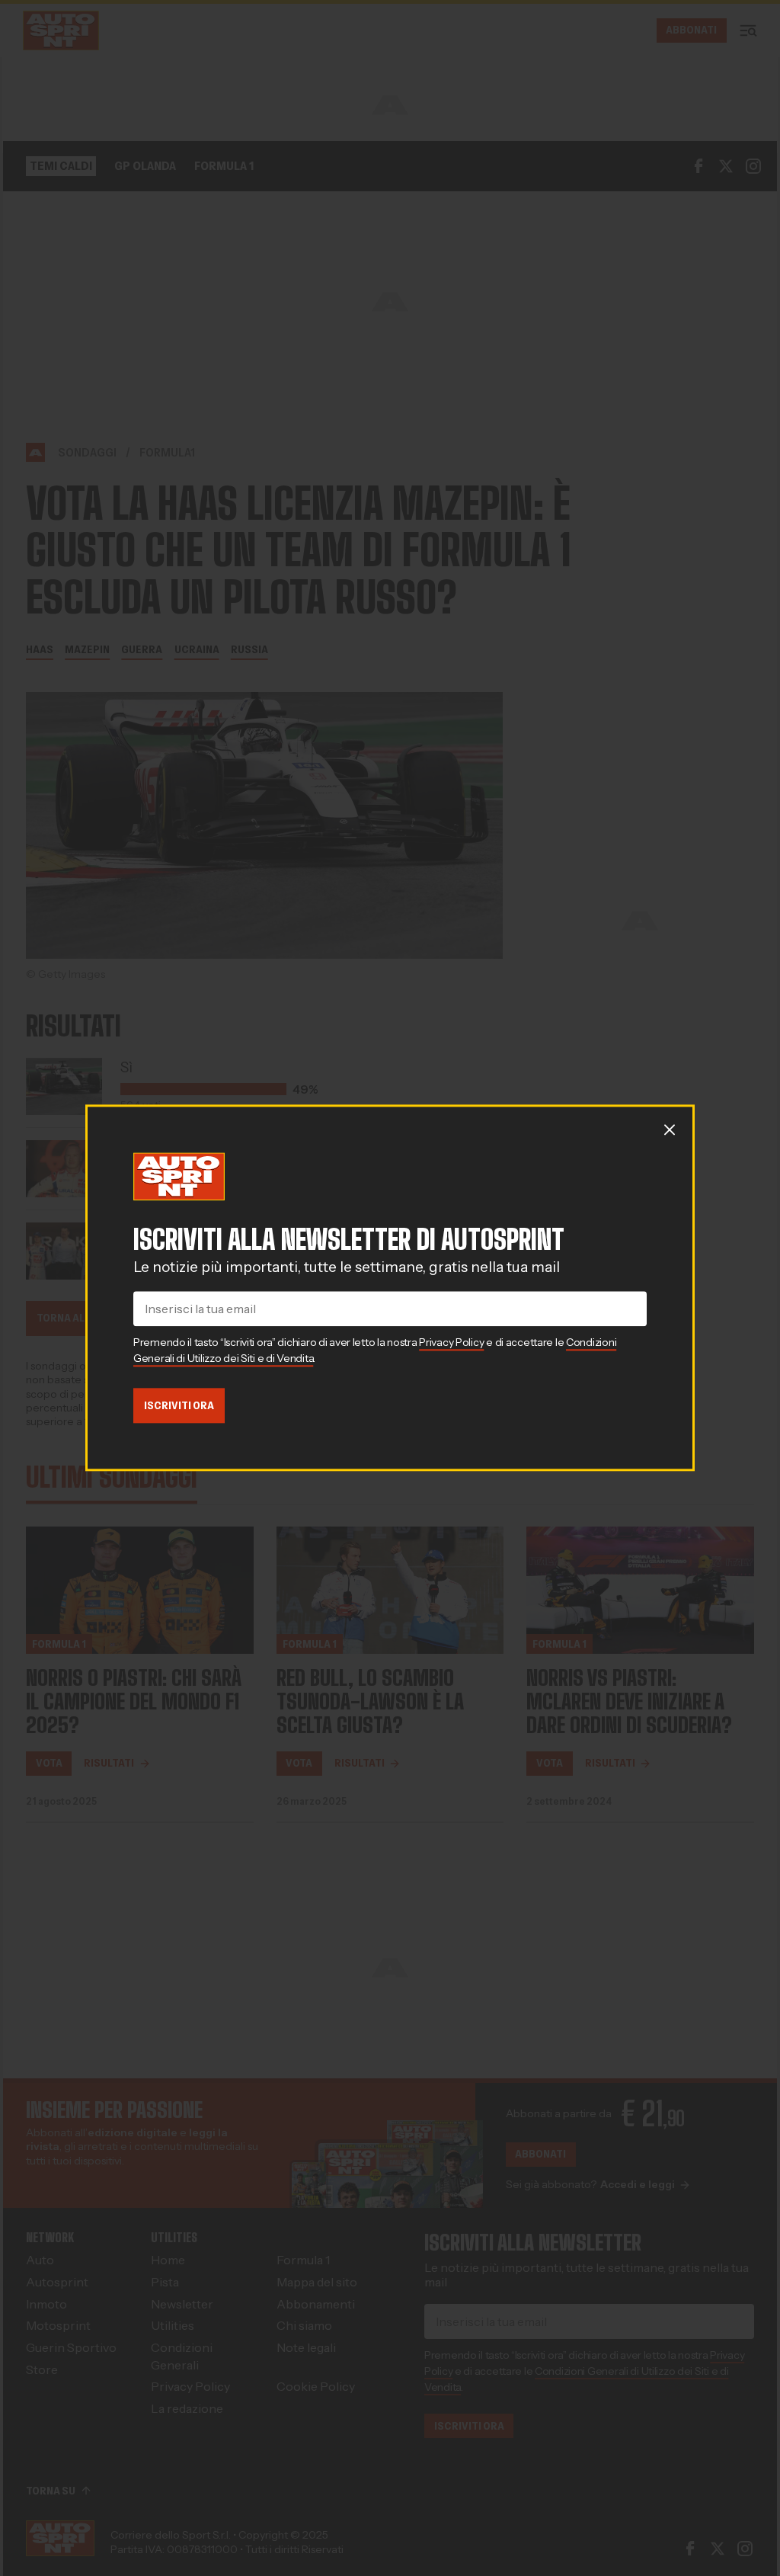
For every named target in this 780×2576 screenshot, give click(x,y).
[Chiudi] (670, 1129)
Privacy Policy (451, 1342)
